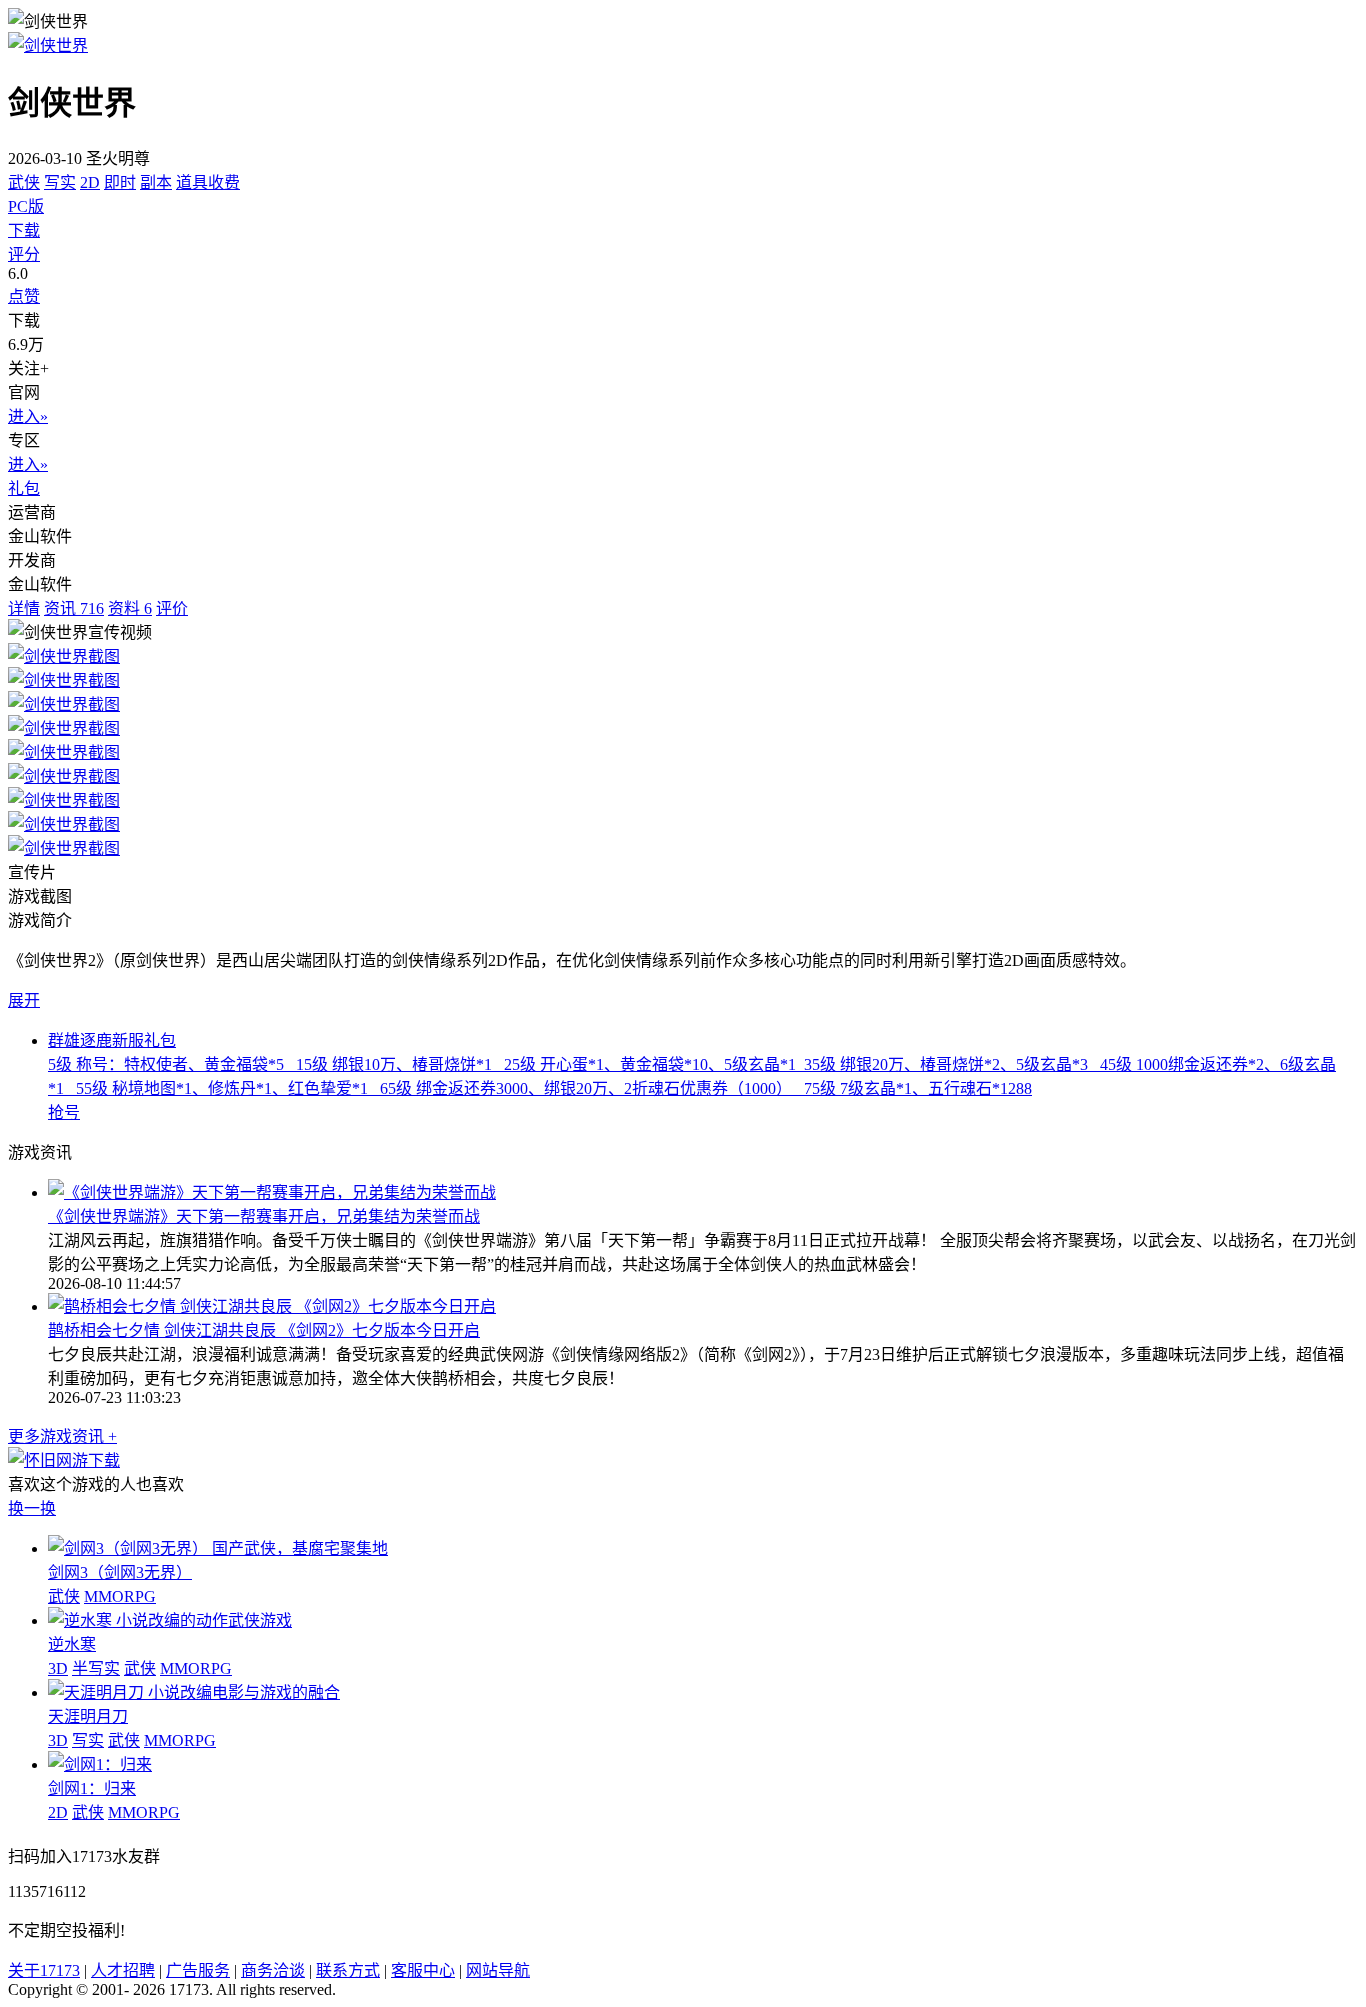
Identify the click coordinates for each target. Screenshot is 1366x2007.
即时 (120, 182)
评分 (24, 254)
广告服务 (198, 1970)
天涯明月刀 (88, 1716)
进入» (28, 416)
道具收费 (208, 182)
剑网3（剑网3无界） (120, 1572)
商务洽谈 (273, 1970)
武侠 (24, 182)
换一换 (32, 1508)
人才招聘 (123, 1970)
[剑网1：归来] (100, 1764)
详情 (24, 608)
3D (58, 1668)
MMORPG (120, 1596)
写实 (60, 182)
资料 (130, 608)
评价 (172, 608)
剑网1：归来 (92, 1788)
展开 (24, 1000)
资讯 (74, 608)
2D (90, 182)
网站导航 (498, 1970)
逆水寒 (72, 1644)
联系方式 (348, 1970)
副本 (156, 182)
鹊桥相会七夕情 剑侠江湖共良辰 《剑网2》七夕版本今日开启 (264, 1330)
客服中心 (423, 1970)
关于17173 (44, 1970)
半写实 (96, 1668)
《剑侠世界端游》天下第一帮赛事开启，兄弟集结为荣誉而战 (264, 1216)
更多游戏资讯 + (62, 1436)
